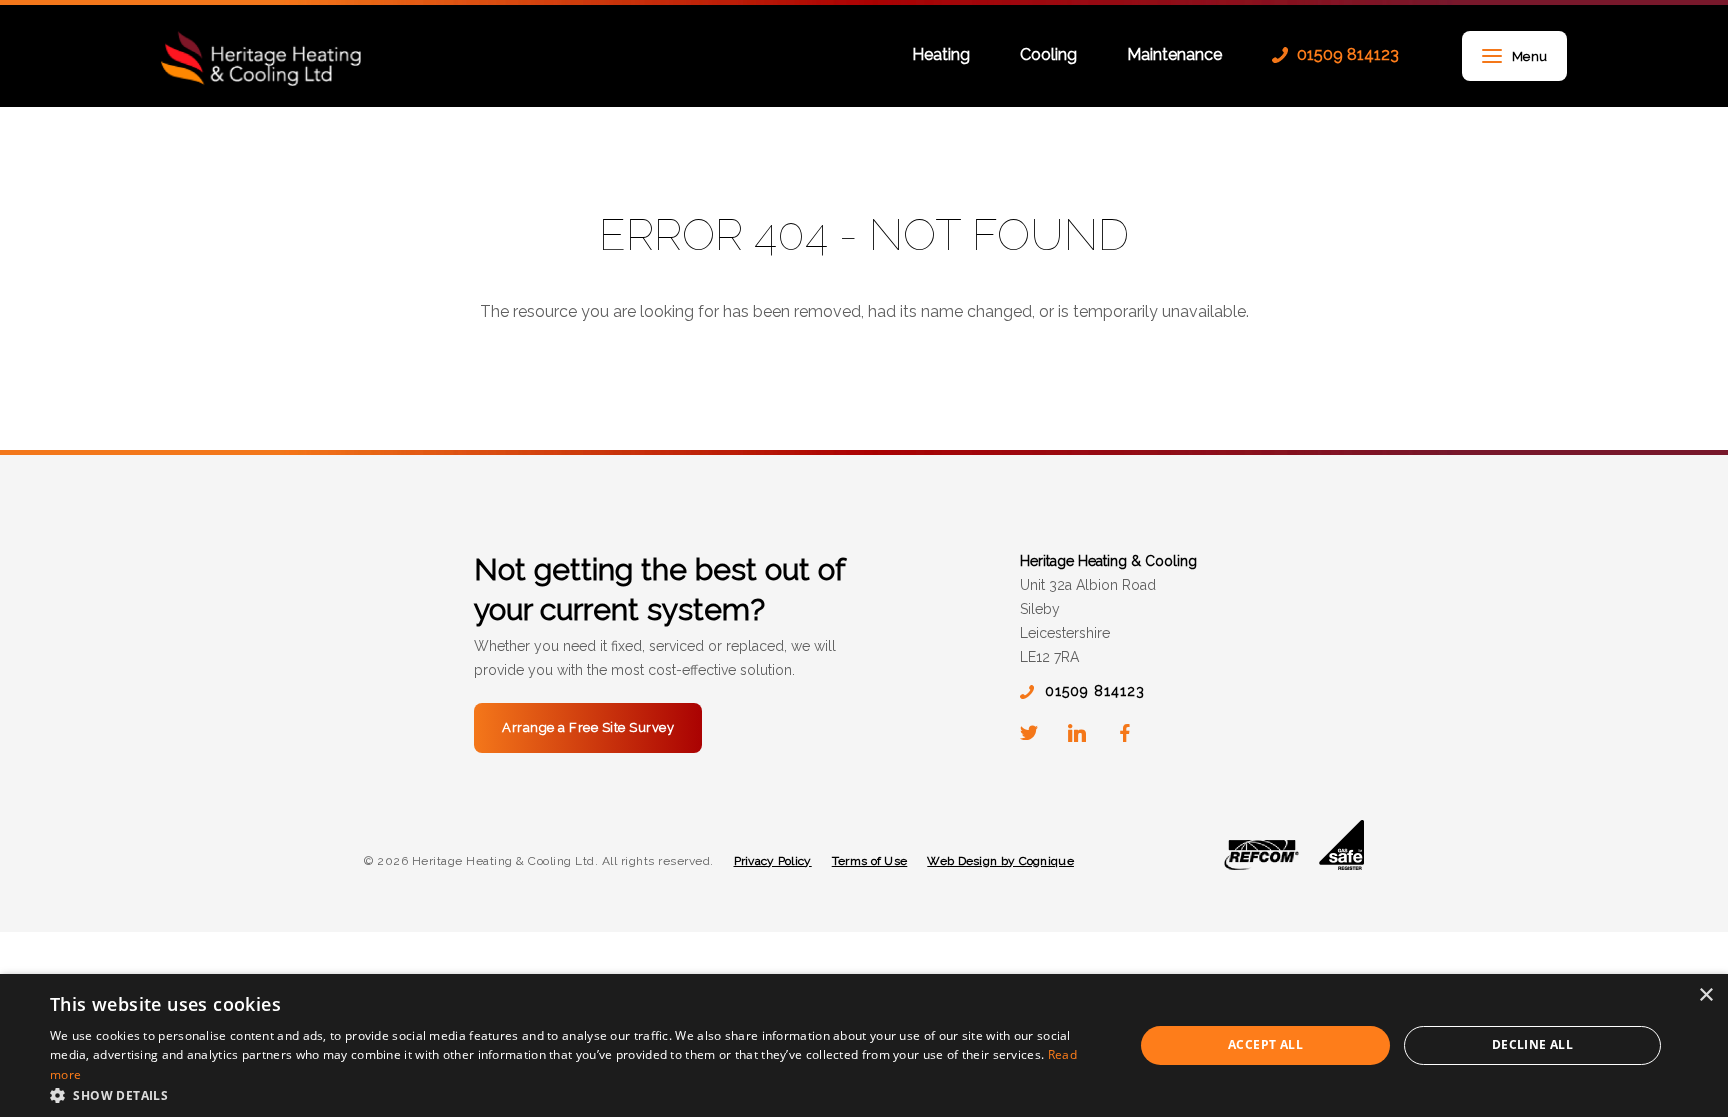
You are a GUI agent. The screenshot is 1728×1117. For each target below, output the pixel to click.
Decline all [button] (1532, 1044)
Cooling (1048, 55)
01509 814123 (1348, 55)
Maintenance (1174, 55)
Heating (941, 55)
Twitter (1029, 733)
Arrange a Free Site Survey (588, 727)
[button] (576, 1093)
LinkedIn (1077, 733)
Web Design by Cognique (1000, 861)
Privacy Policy (773, 861)
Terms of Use (870, 861)
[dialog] (864, 1045)
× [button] (1705, 995)
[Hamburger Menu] (1492, 57)
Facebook (1125, 733)
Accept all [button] (1265, 1044)
